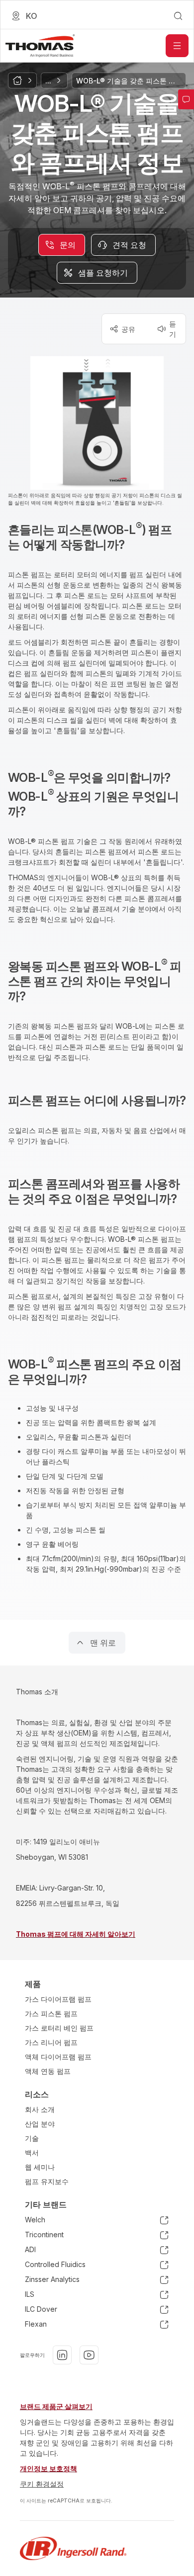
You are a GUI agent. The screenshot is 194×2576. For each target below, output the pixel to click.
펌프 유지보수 (47, 2181)
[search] (178, 16)
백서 (32, 2153)
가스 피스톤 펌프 (51, 2013)
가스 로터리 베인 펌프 (59, 2028)
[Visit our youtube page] (89, 2355)
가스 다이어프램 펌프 (58, 1999)
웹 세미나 (40, 2167)
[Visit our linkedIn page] (62, 2355)
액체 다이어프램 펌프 (58, 2057)
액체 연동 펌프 (48, 2071)
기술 (32, 2138)
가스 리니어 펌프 (51, 2042)
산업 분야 (40, 2124)
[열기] (177, 46)
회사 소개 (40, 2109)
